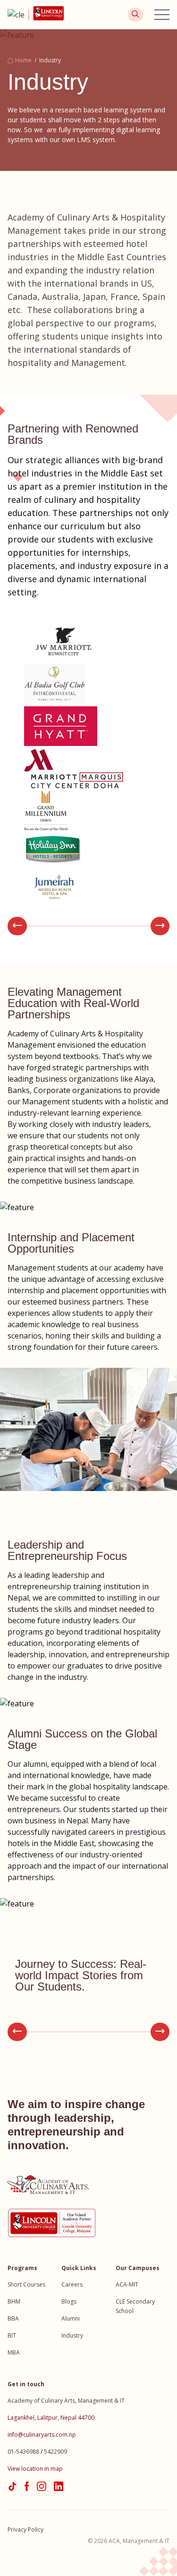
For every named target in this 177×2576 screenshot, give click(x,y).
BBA (13, 2318)
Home (23, 60)
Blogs (69, 2301)
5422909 (55, 2452)
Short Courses (26, 2284)
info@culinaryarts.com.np (42, 2435)
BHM (14, 2301)
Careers (72, 2284)
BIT (12, 2335)
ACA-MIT (127, 2284)
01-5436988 (23, 2452)
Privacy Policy (25, 2529)
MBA (14, 2352)
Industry (72, 2335)
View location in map (35, 2469)
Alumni (71, 2318)
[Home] (18, 15)
